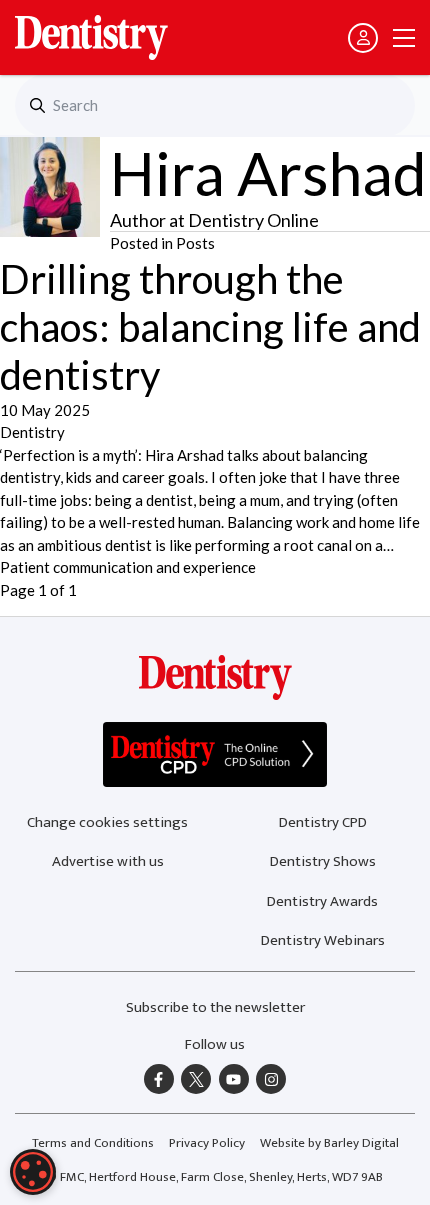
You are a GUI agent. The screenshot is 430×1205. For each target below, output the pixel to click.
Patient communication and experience (128, 567)
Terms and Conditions (93, 1143)
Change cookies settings (107, 822)
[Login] (363, 38)
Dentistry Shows (323, 861)
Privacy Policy (207, 1143)
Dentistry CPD (323, 822)
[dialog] (33, 1172)
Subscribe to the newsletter (215, 1007)
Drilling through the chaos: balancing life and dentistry (210, 327)
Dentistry (32, 432)
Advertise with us (108, 861)
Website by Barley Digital (329, 1143)
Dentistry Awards (322, 901)
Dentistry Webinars (323, 940)
